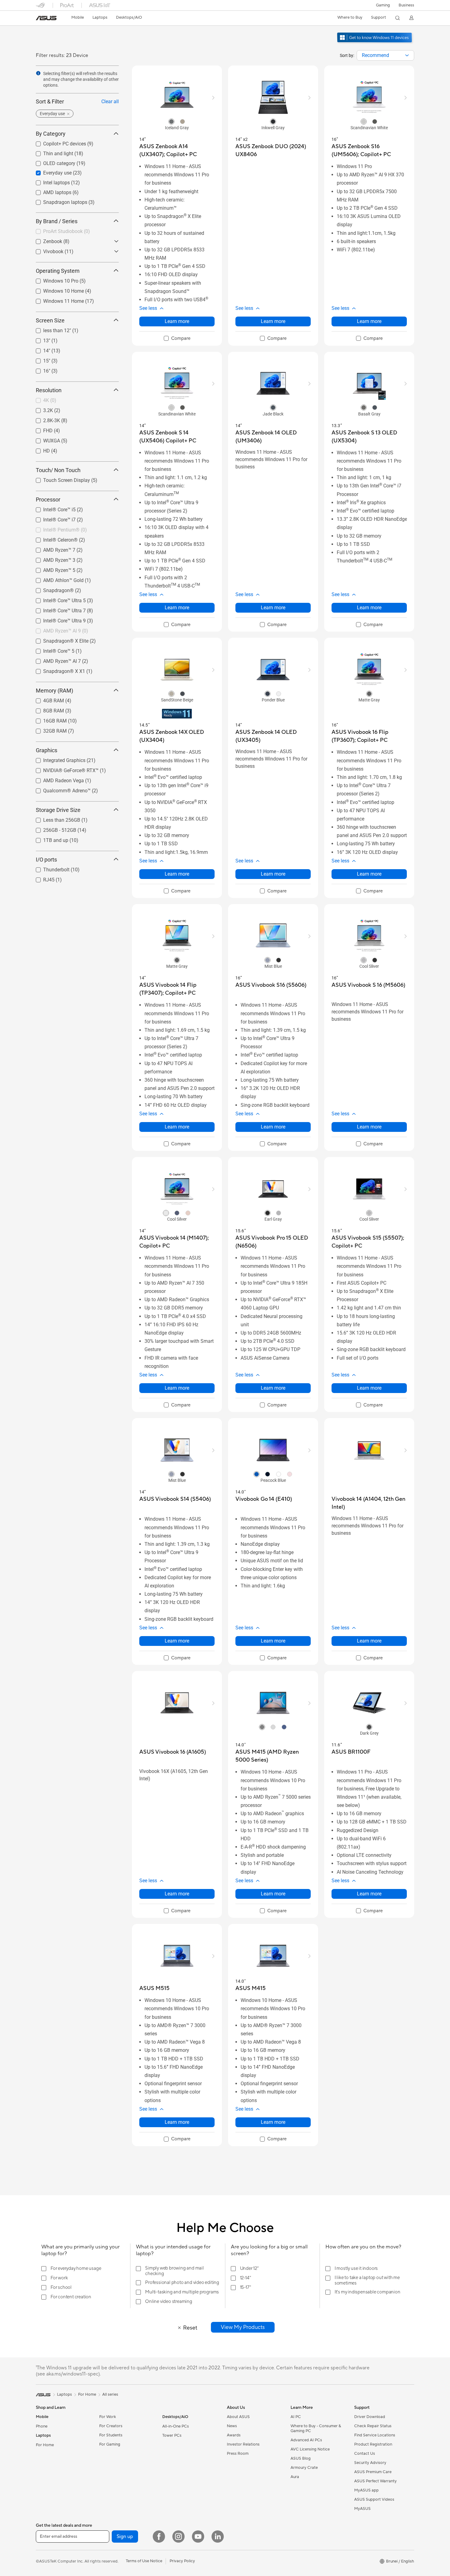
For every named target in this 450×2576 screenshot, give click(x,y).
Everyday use (50, 171)
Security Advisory (370, 2463)
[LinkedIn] (218, 2537)
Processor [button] (48, 499)
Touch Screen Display (59, 478)
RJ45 (41, 878)
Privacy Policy (182, 2561)
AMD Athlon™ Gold (56, 578)
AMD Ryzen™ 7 (52, 548)
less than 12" (50, 329)
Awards (234, 2435)
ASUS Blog (301, 2458)
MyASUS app (366, 2490)
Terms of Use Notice (144, 2561)
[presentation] (407, 55)
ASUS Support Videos (374, 2499)
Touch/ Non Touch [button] (58, 470)
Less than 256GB (54, 818)
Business (406, 5)
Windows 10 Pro (53, 279)
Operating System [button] (58, 270)
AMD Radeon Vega (56, 779)
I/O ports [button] (46, 859)
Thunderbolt (49, 868)
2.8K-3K (44, 419)
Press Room (238, 2454)
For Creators (111, 2426)
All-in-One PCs (176, 2426)
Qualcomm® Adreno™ (60, 789)
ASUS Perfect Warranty (375, 2481)
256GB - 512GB (52, 828)
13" (39, 339)
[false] (243, 2327)
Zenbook (45, 240)
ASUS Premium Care (373, 2472)
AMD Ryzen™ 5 (52, 568)
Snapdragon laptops (58, 200)
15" (39, 359)
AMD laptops (50, 191)
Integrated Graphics (57, 759)
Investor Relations (243, 2444)
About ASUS (238, 2417)
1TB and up (48, 838)
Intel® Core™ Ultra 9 (57, 619)
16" (39, 369)
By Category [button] (51, 134)
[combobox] (385, 55)
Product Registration (373, 2444)
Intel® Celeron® (53, 538)
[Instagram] (178, 2537)
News (232, 2426)
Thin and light (51, 152)
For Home (45, 2445)
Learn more (177, 321)
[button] (383, 5)
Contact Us (365, 2454)
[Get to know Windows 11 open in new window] (375, 43)
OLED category (52, 161)
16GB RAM (48, 719)
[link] (46, 18)
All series (110, 2394)
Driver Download (370, 2417)
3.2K (41, 409)
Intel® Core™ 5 (51, 649)
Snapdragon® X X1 (57, 669)
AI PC (296, 2417)
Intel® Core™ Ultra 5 (57, 599)
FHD (41, 429)
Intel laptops (49, 181)
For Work (108, 2417)
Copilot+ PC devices (57, 142)
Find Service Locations (375, 2435)
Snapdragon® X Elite (58, 639)
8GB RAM (46, 709)
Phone (42, 2426)
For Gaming (110, 2444)
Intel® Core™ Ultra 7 (57, 609)
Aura (295, 2477)
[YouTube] (198, 2537)
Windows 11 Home (56, 299)
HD (39, 449)
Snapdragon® (51, 589)
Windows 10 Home (56, 289)
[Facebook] (159, 2537)
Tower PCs (172, 2435)
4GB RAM (46, 699)
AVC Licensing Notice (310, 2449)
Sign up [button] (125, 2537)
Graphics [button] (47, 750)
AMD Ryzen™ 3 (52, 558)
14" (39, 349)
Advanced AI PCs (306, 2440)
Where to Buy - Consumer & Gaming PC (316, 2428)
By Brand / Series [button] (57, 221)
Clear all (110, 101)
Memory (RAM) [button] (54, 690)
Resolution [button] (49, 390)
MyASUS (362, 2509)
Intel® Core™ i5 (52, 508)
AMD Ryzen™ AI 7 (55, 659)
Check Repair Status (373, 2426)
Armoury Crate (304, 2468)
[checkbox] (177, 339)
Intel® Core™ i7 (52, 518)
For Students (111, 2435)
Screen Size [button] (50, 320)
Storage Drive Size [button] (58, 810)
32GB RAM (48, 729)
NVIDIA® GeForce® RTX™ (64, 769)
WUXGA (44, 439)
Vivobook (46, 250)
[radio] (171, 121)
